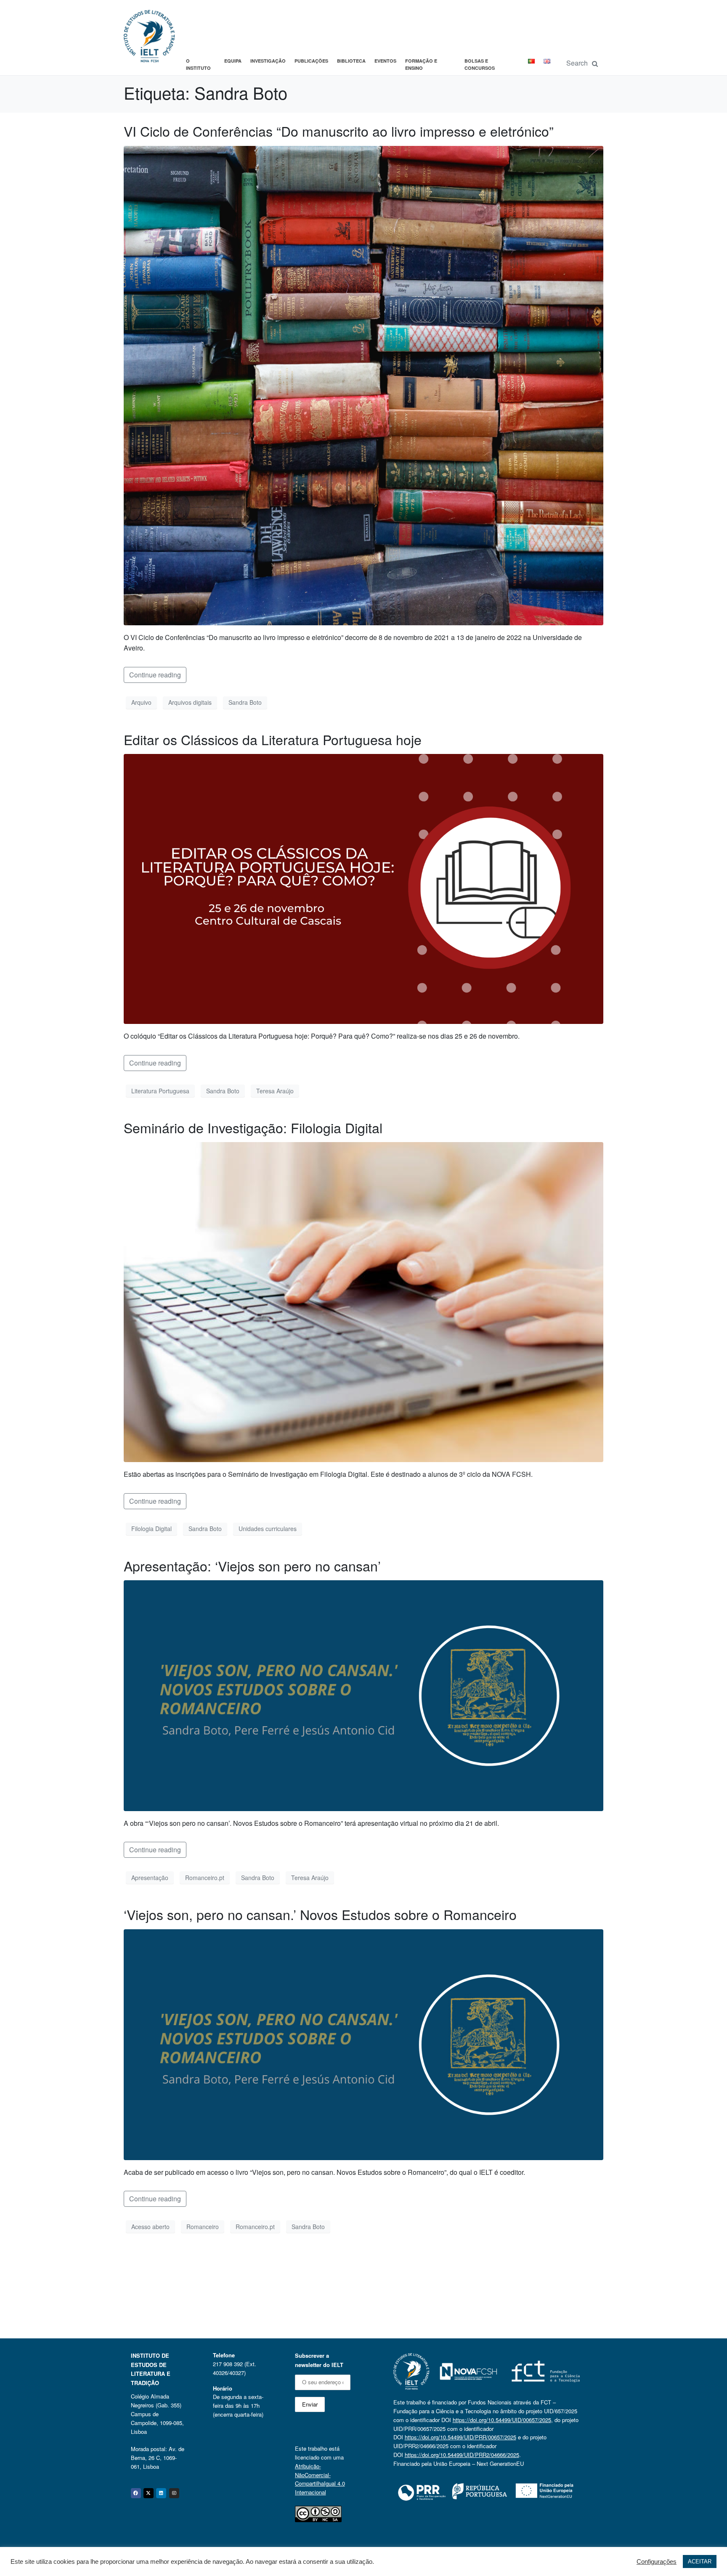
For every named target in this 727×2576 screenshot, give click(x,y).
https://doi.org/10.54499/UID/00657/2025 (502, 2420)
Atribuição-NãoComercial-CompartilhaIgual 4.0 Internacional (320, 2479)
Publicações (311, 61)
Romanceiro (203, 2227)
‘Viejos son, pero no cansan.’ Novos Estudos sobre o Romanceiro (320, 1914)
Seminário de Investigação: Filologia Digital (253, 1127)
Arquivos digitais (190, 702)
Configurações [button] (657, 2562)
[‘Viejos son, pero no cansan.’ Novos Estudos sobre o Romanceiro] (363, 2043)
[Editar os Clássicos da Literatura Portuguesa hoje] (363, 888)
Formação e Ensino (421, 65)
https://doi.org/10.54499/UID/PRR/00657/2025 (460, 2437)
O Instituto (198, 65)
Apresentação (150, 1878)
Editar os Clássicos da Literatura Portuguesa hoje (273, 739)
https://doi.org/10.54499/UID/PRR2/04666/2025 (462, 2455)
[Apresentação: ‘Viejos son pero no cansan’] (363, 1695)
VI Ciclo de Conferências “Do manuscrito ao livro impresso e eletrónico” (339, 131)
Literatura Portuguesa (160, 1091)
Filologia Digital (151, 1529)
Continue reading (155, 675)
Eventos (385, 61)
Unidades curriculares (268, 1529)
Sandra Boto (245, 702)
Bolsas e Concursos (480, 65)
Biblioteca (351, 61)
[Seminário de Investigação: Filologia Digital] (363, 1301)
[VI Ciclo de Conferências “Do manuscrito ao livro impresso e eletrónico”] (363, 385)
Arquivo (141, 702)
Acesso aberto (150, 2227)
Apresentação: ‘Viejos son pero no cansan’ (252, 1566)
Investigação (268, 61)
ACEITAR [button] (700, 2561)
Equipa (233, 61)
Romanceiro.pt (205, 1878)
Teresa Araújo (275, 1091)
